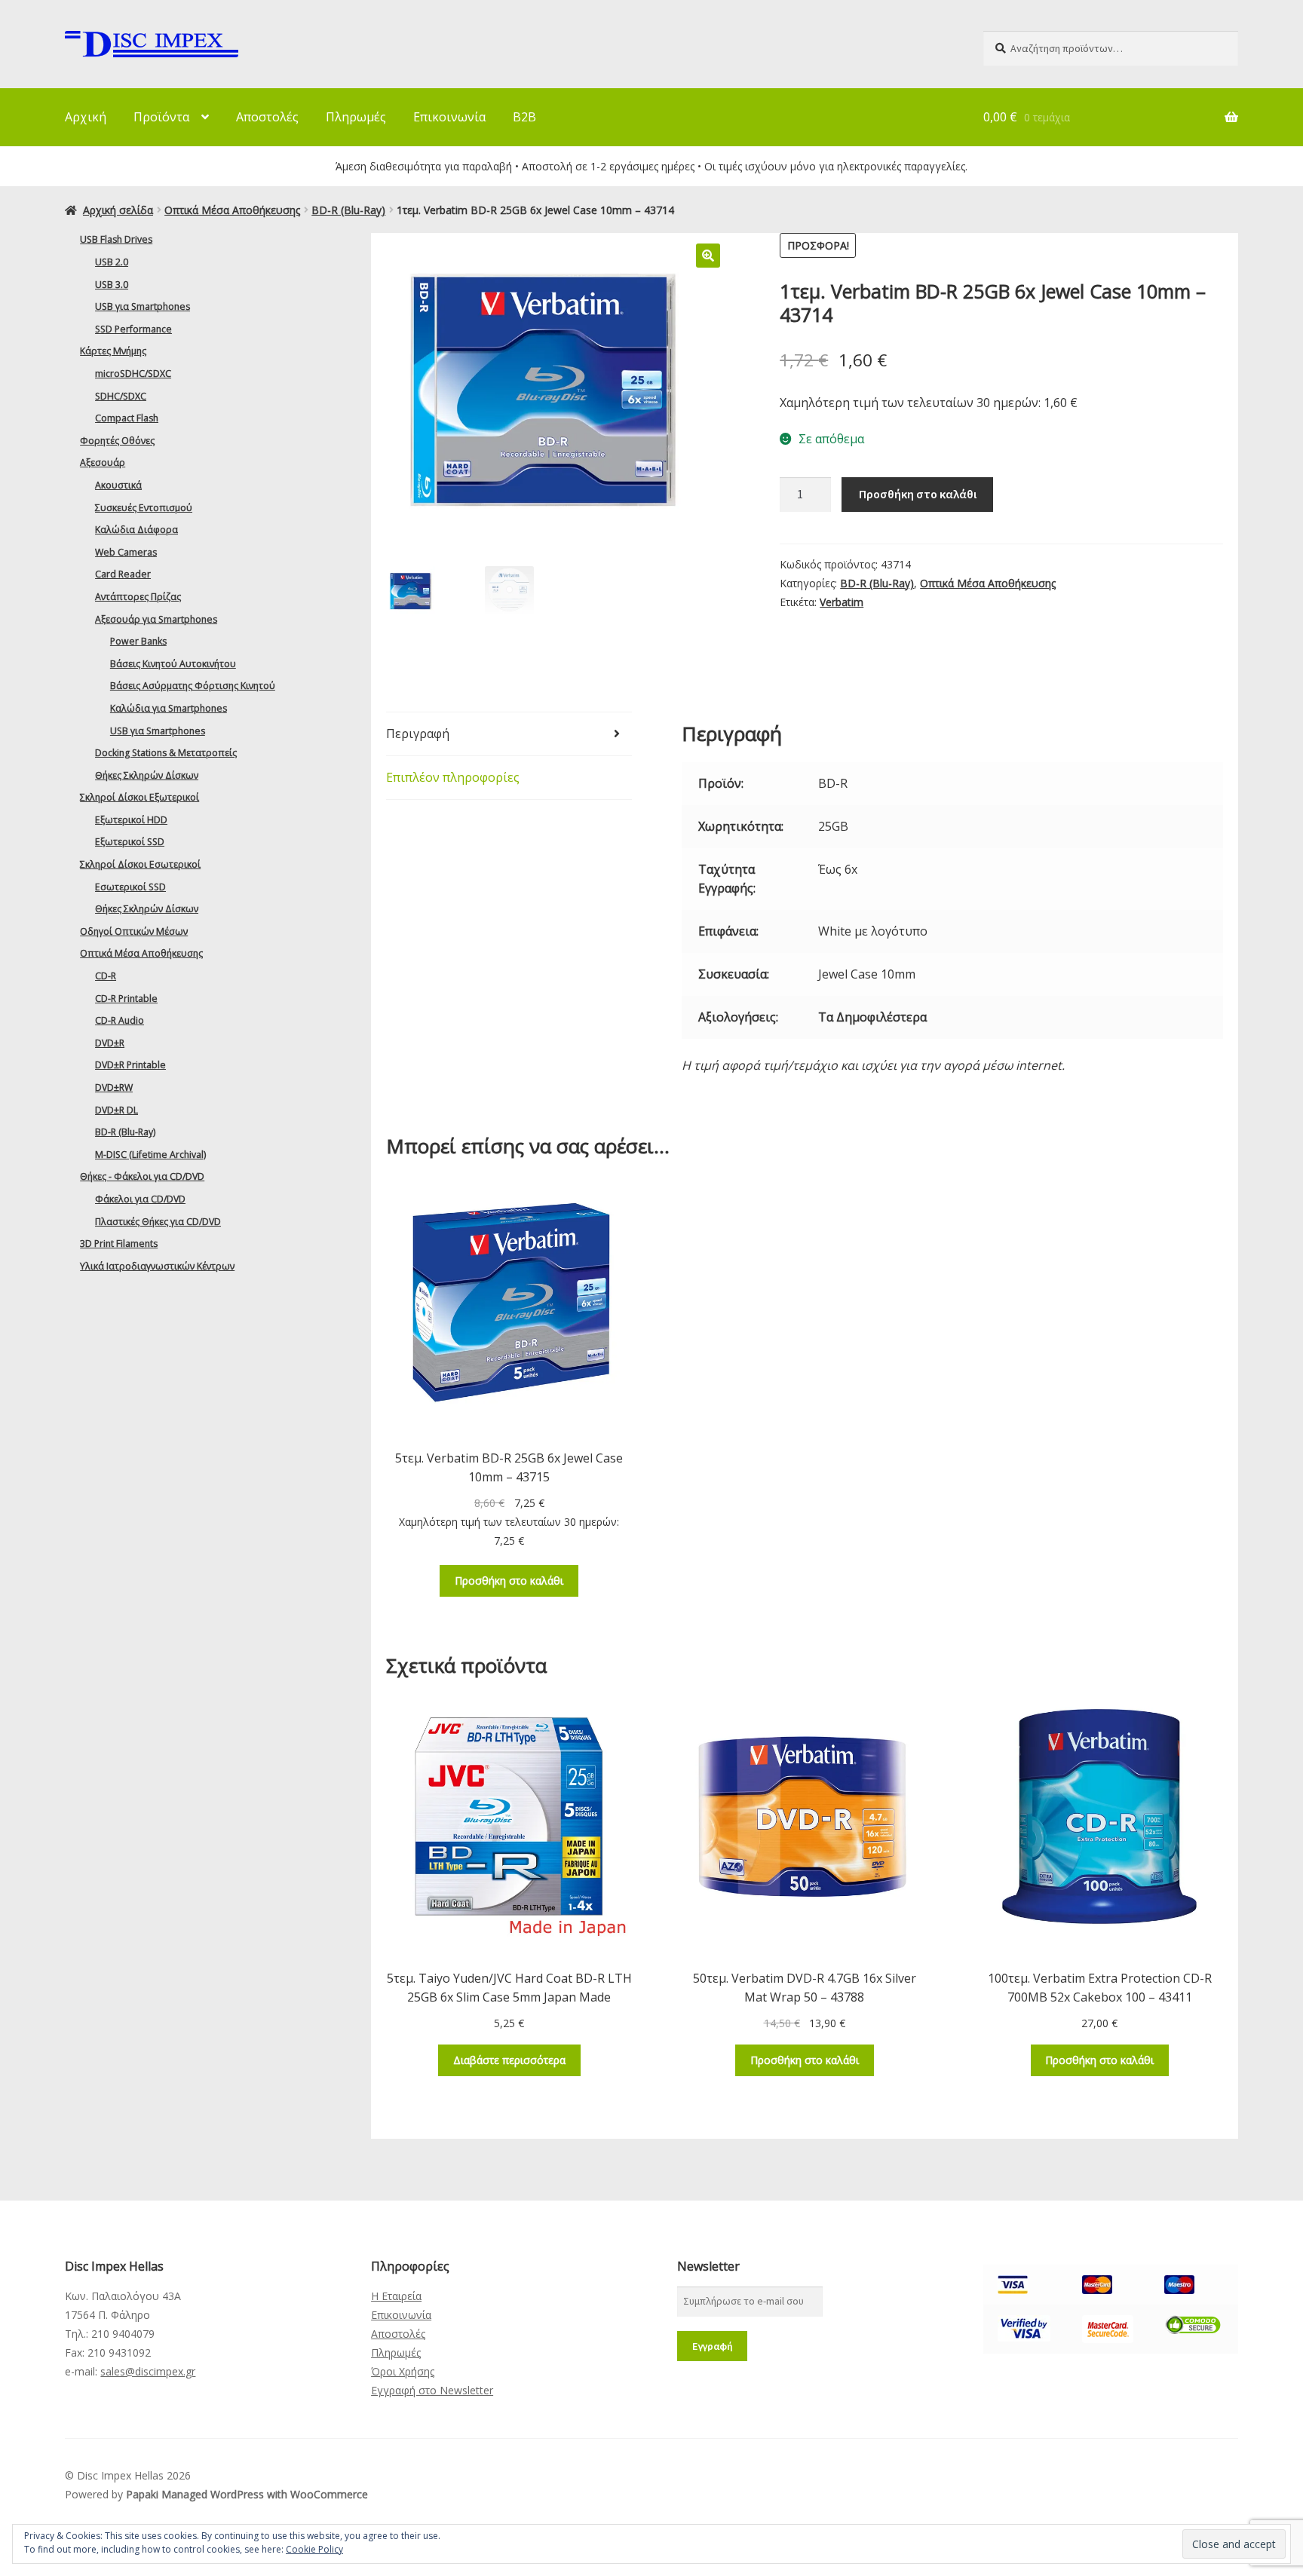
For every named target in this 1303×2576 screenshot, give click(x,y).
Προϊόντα (161, 117)
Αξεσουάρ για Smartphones (156, 619)
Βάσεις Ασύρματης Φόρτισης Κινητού (193, 686)
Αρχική (86, 117)
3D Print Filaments (119, 1244)
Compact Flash (127, 418)
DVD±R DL (117, 1110)
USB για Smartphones (143, 306)
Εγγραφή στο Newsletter (432, 2390)
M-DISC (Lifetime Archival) (150, 1155)
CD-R (106, 976)
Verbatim (842, 602)
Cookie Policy (314, 2549)
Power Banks (138, 641)
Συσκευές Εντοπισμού (144, 508)
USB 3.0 (112, 285)
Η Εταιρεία (396, 2296)
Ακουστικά (118, 485)
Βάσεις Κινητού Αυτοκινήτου (173, 664)
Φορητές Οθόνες (117, 441)
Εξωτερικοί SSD (130, 842)
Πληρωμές (356, 117)
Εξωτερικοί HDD (131, 820)
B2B (524, 117)
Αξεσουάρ (103, 463)
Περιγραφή (418, 734)
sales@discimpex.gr (148, 2371)
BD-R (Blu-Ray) (348, 210)
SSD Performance (133, 329)
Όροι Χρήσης (403, 2371)
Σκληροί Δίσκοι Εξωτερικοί (139, 797)
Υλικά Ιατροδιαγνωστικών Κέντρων (157, 1266)
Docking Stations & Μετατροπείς (166, 753)
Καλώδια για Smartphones (169, 708)
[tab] (509, 734)
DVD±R (110, 1043)
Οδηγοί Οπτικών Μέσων (134, 931)
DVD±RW (114, 1087)
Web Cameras (126, 552)
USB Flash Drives (116, 239)
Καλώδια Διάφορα (136, 530)
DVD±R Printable (130, 1065)
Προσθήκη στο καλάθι (918, 494)
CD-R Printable (126, 999)
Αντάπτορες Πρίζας (138, 597)
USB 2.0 (112, 262)
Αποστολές (267, 117)
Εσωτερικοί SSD (130, 887)
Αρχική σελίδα (118, 210)
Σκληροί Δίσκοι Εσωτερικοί (140, 864)
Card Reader (123, 574)
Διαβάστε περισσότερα (509, 2060)
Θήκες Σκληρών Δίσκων (147, 775)
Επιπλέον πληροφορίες (453, 777)
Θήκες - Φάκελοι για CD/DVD (142, 1176)
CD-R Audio (120, 1020)
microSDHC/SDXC (133, 374)
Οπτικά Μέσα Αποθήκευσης (232, 210)
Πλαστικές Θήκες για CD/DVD (158, 1222)
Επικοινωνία (449, 117)
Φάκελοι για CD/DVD (140, 1199)
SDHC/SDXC (121, 396)
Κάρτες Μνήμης (113, 351)
